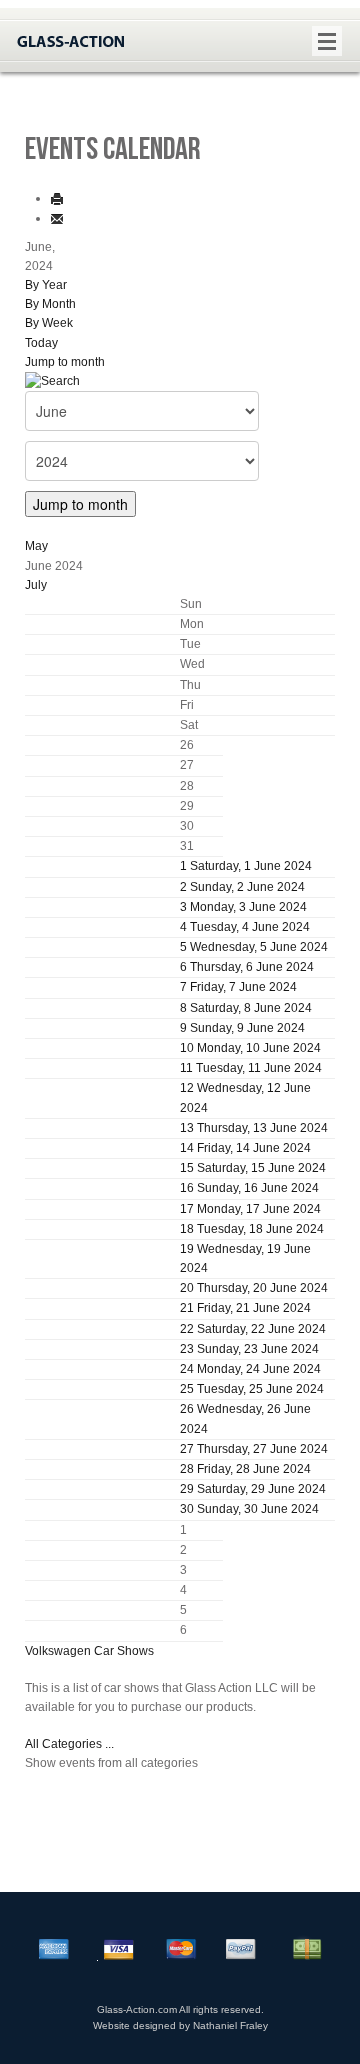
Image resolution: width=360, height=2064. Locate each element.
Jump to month (65, 362)
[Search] (52, 381)
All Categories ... (69, 1744)
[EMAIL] (57, 218)
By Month (50, 304)
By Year (46, 285)
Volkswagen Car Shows (89, 1651)
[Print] (57, 198)
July (36, 585)
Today (41, 343)
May (36, 546)
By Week (49, 323)
